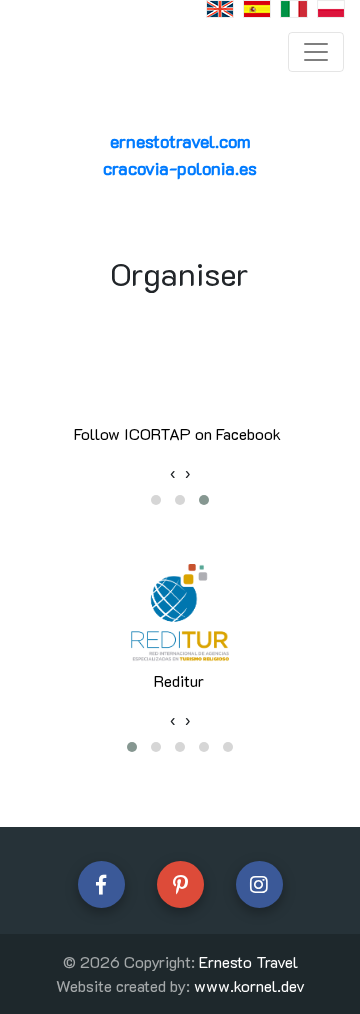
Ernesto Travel (248, 961)
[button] (156, 500)
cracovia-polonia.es (180, 168)
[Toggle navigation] (316, 52)
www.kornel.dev (249, 985)
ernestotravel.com (180, 141)
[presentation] (172, 473)
